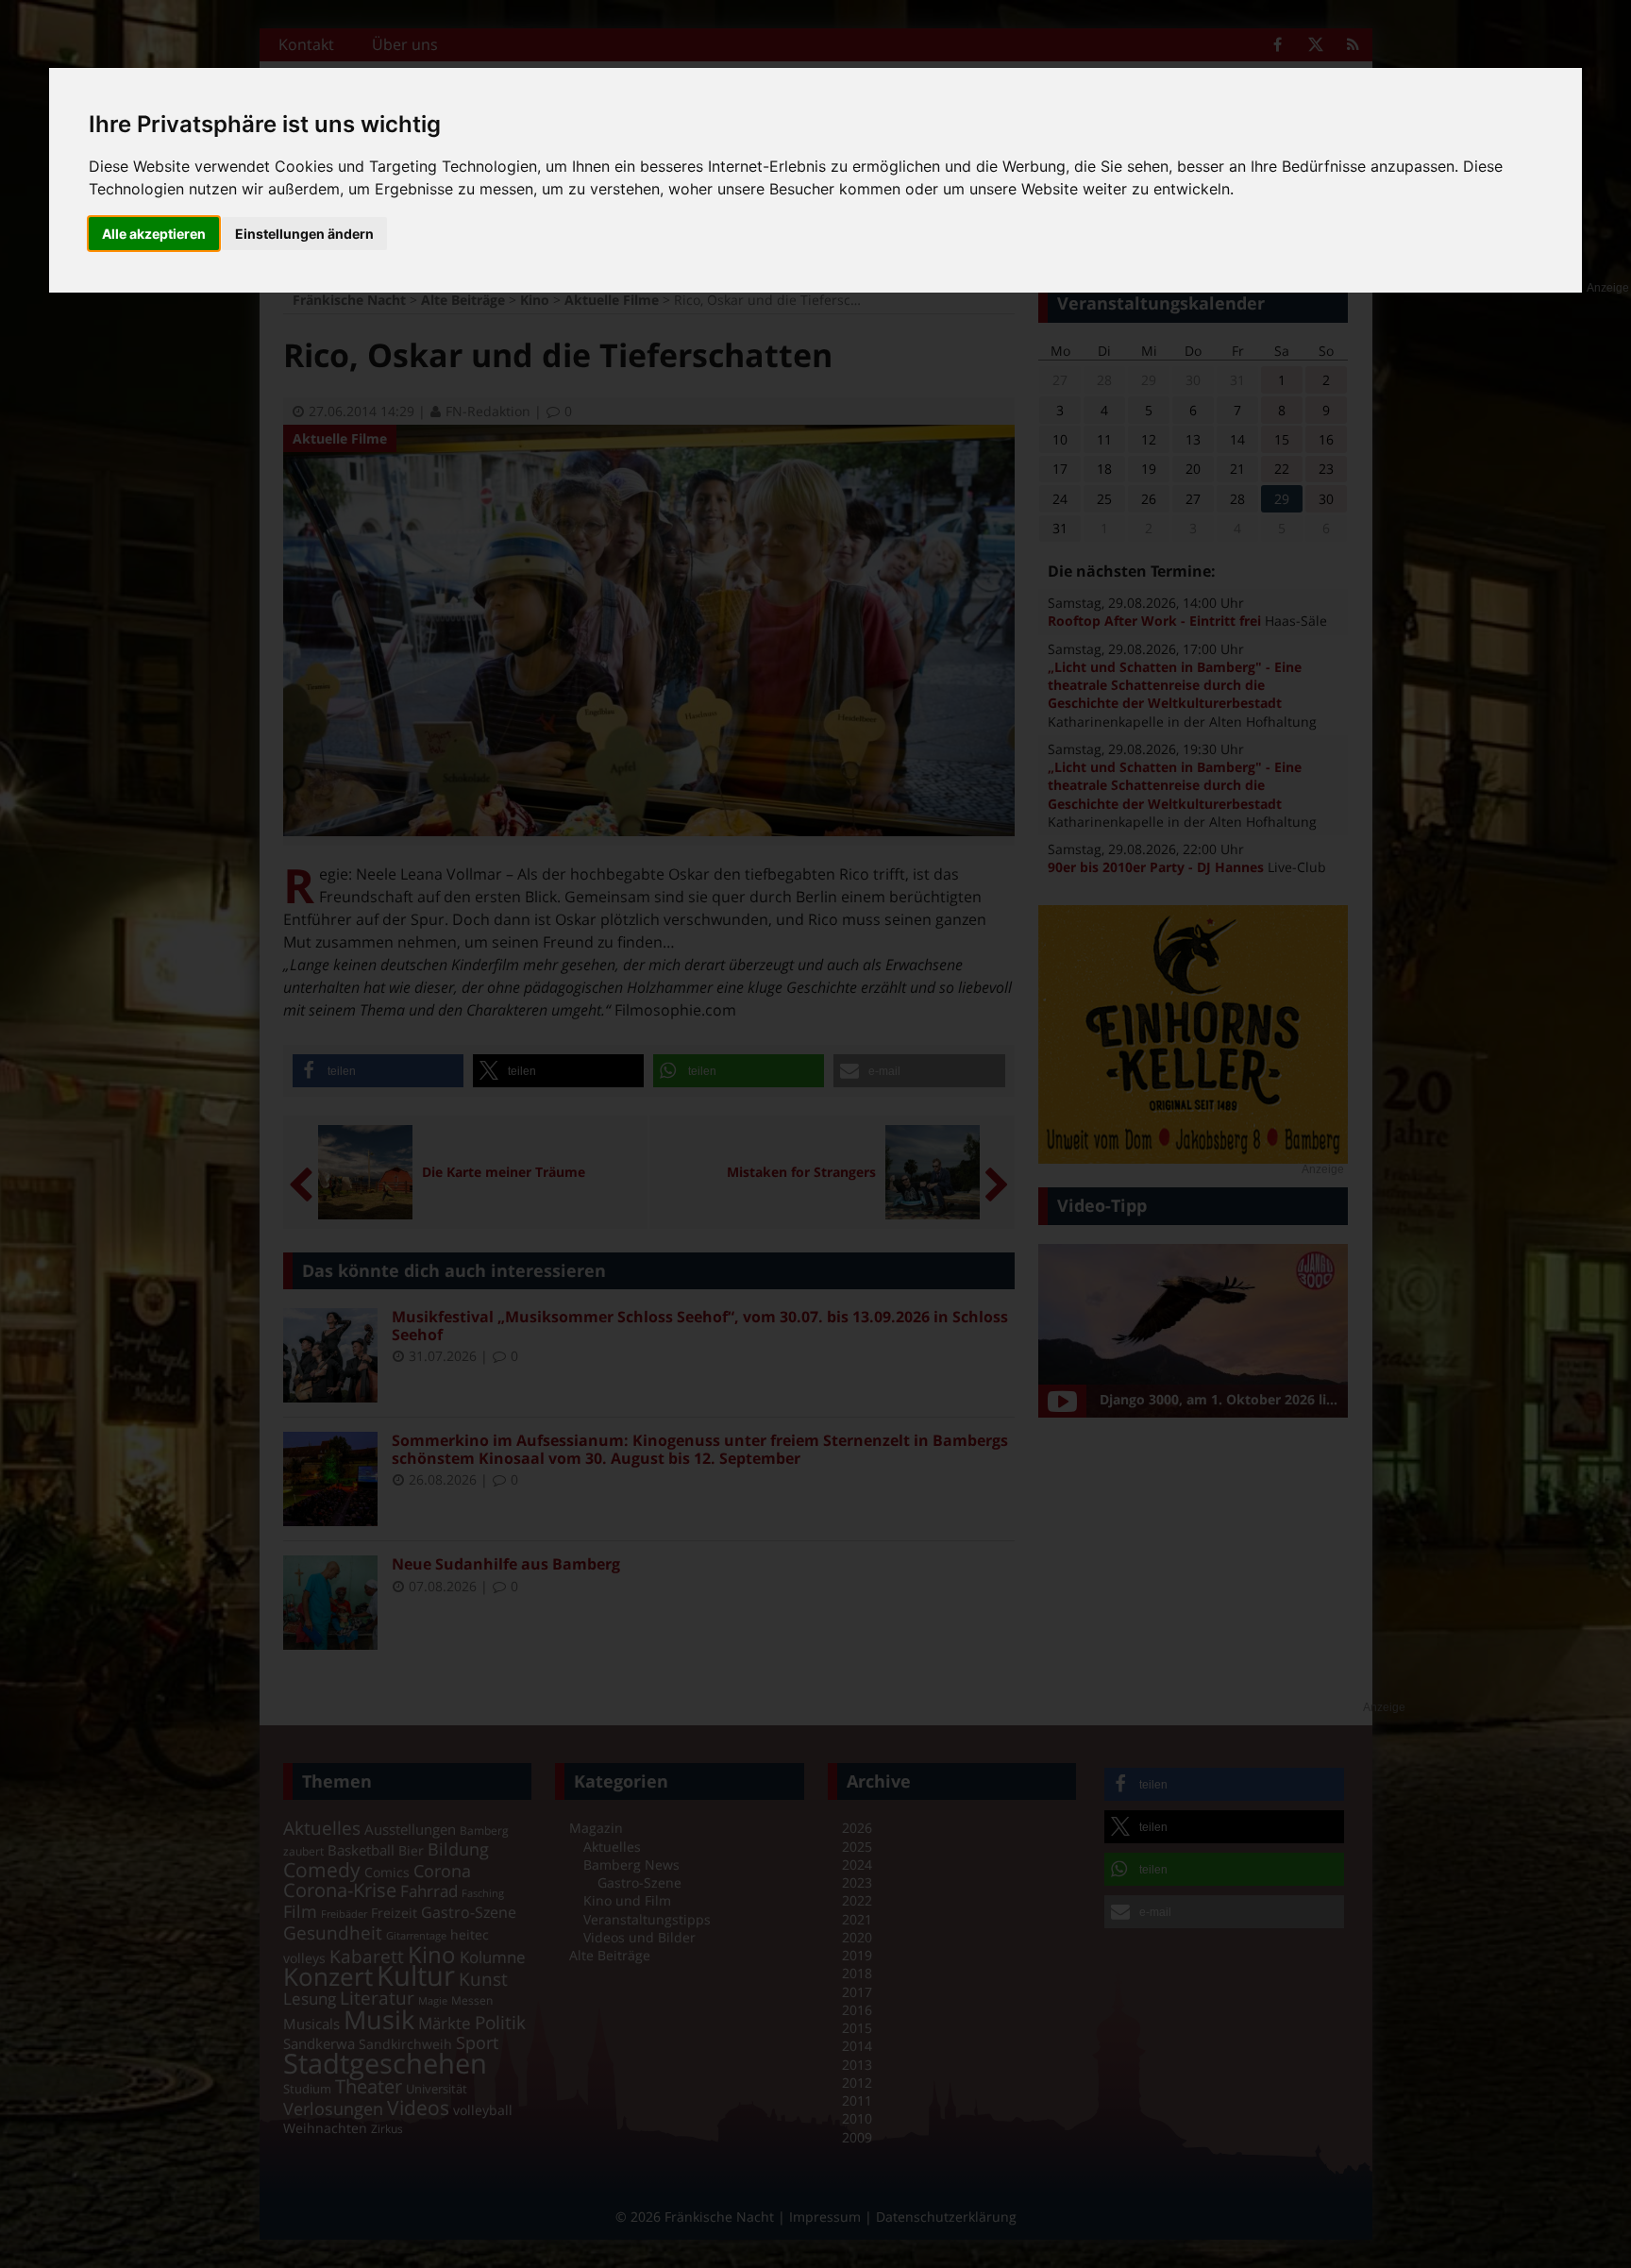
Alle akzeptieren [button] (154, 234)
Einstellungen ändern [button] (304, 234)
